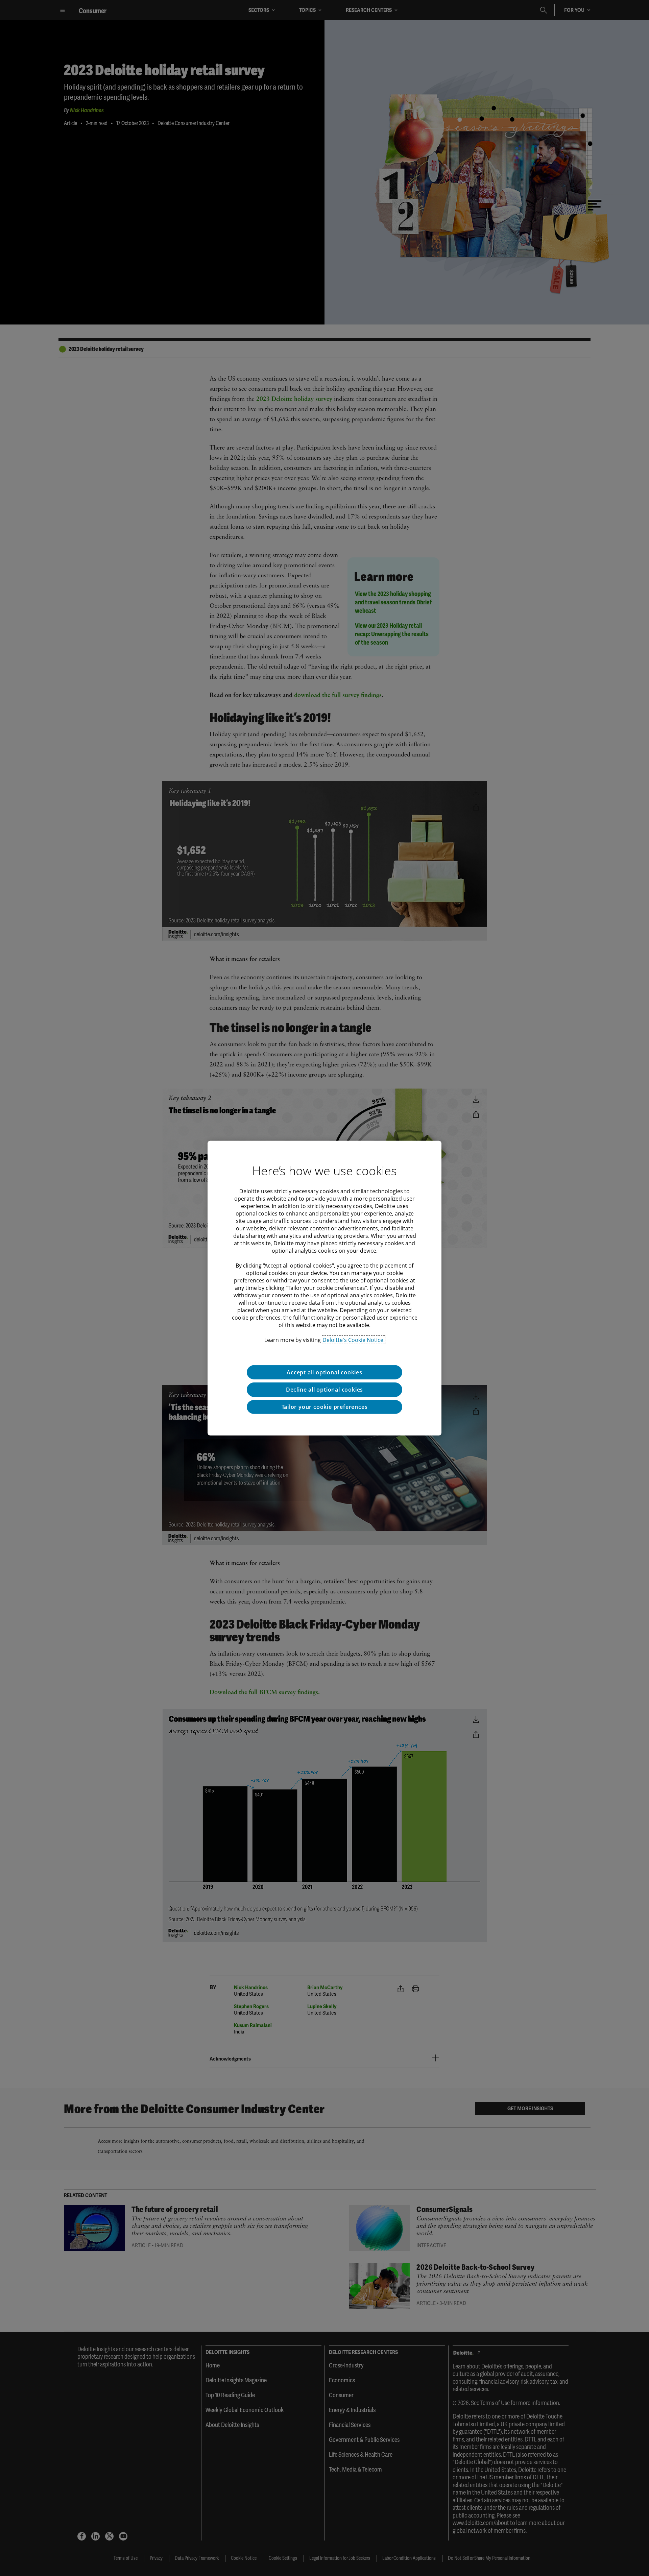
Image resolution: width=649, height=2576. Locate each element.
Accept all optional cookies (324, 1372)
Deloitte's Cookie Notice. (354, 1340)
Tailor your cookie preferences (325, 1407)
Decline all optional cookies (324, 1390)
